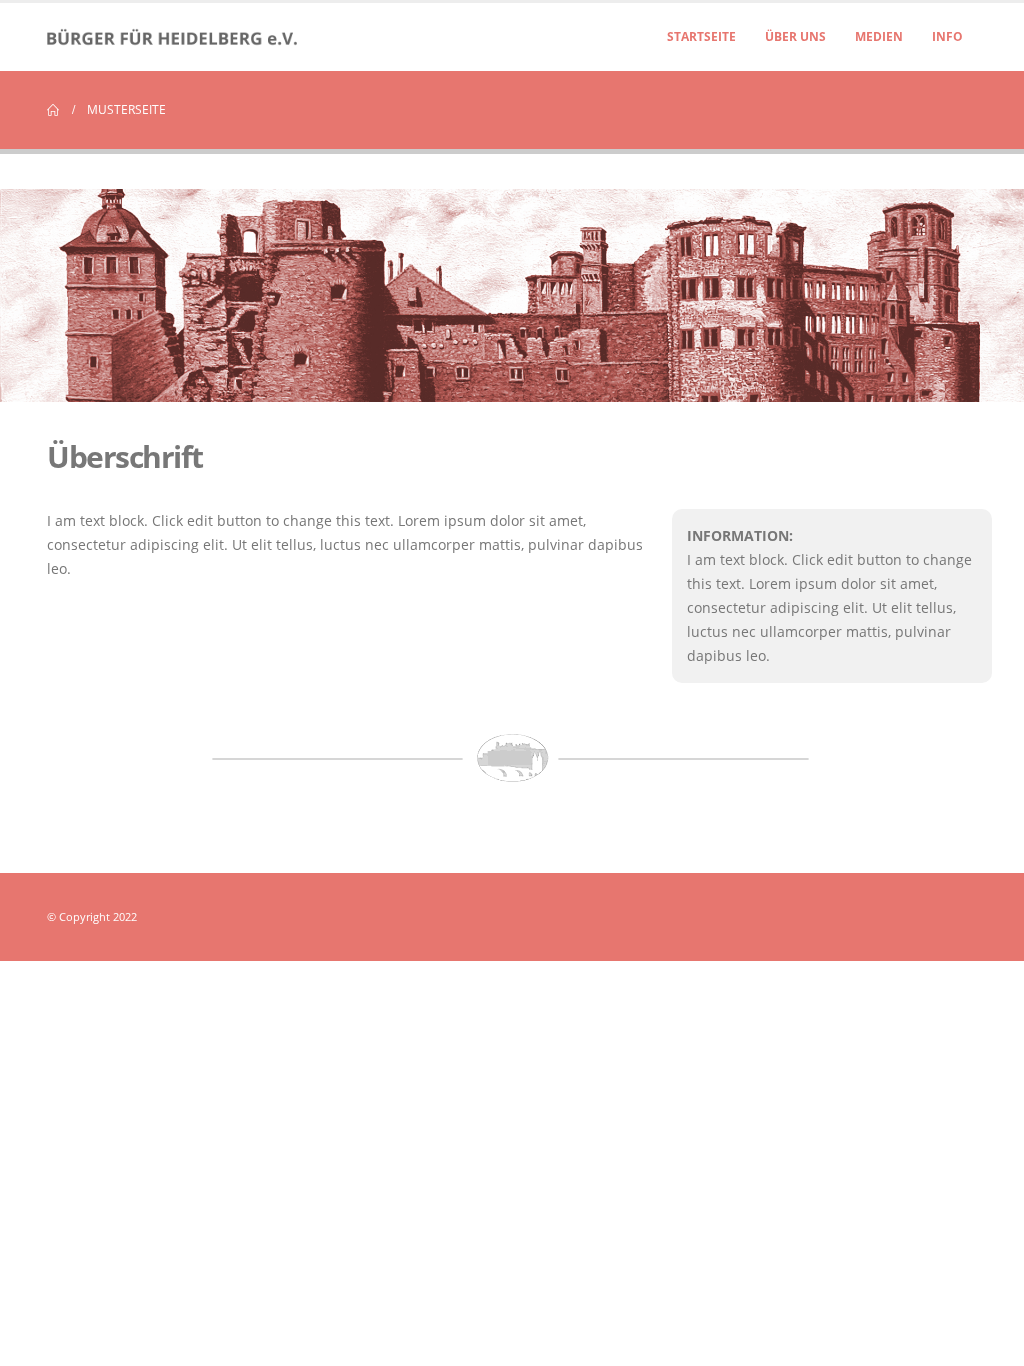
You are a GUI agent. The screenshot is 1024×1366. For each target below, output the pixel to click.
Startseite (701, 36)
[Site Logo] (172, 37)
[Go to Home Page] (53, 110)
